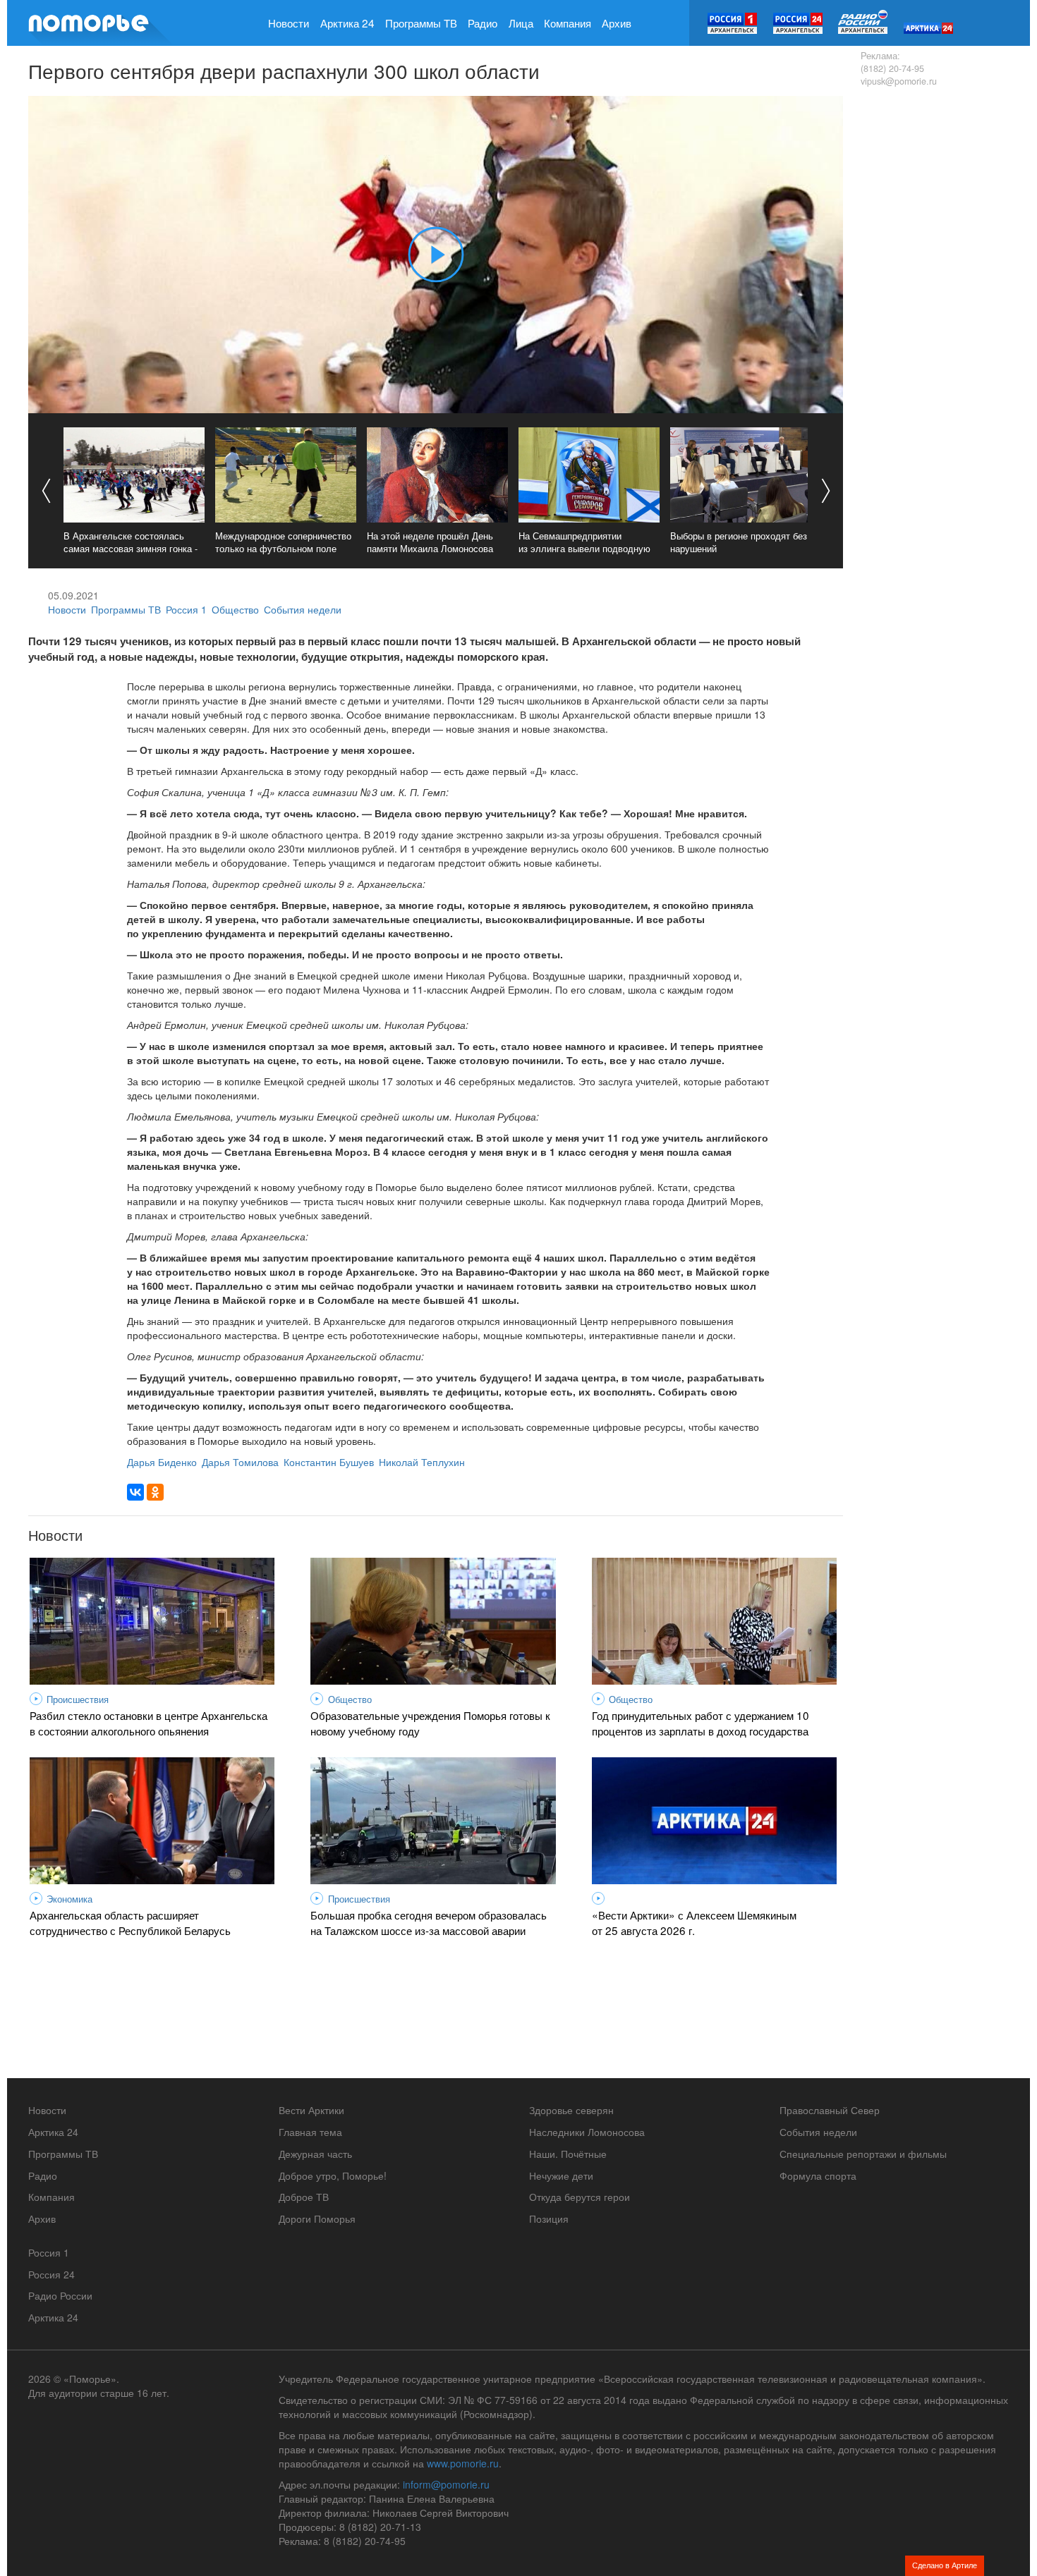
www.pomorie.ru (463, 2463)
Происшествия (78, 1699)
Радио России (60, 2295)
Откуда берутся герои (580, 2197)
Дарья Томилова (240, 1462)
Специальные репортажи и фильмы (863, 2154)
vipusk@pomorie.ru (899, 81)
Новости (289, 23)
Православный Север (830, 2110)
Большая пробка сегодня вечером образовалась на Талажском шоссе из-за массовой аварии (429, 1922)
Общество (235, 609)
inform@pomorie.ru (446, 2484)
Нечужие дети (561, 2175)
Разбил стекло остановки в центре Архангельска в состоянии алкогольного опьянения (148, 1723)
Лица (521, 23)
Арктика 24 (347, 23)
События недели (303, 609)
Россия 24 (51, 2274)
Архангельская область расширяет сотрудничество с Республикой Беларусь (130, 1922)
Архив (617, 23)
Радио (483, 23)
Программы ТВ (421, 23)
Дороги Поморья (317, 2218)
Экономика (69, 1899)
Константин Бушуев (329, 1462)
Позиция (549, 2218)
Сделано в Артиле (945, 2565)
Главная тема (310, 2132)
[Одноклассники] (155, 1492)
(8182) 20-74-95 (892, 68)
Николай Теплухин (422, 1462)
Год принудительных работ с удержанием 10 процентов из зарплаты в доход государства (701, 1723)
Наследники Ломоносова (587, 2132)
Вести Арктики (311, 2110)
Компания (568, 23)
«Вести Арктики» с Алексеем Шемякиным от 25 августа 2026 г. (694, 1922)
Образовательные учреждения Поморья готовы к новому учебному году (430, 1723)
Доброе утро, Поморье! (333, 2175)
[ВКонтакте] (135, 1492)
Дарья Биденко (162, 1462)
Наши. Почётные (568, 2154)
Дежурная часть (315, 2154)
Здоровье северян (571, 2110)
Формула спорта (818, 2175)
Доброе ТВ (304, 2197)
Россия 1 (186, 609)
